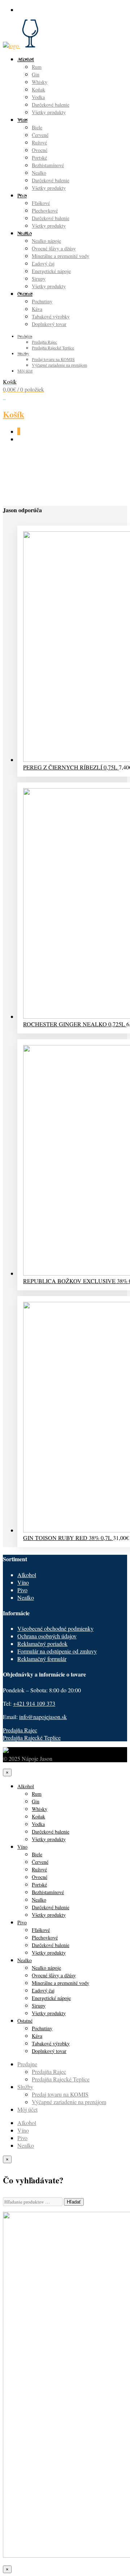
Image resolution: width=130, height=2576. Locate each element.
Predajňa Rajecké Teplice (53, 348)
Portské (39, 158)
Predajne (25, 336)
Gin (36, 74)
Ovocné (40, 150)
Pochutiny (42, 301)
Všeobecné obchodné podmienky (55, 1628)
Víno (22, 120)
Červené (40, 135)
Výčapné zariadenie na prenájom (59, 365)
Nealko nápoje (46, 241)
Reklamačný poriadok (42, 1644)
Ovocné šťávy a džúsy (54, 248)
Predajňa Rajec (44, 342)
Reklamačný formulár (42, 1659)
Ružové (39, 142)
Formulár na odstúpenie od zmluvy (57, 1651)
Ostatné (25, 294)
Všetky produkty (49, 112)
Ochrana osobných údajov (47, 1636)
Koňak (38, 90)
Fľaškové (41, 203)
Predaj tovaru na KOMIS (53, 359)
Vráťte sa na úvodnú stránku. (52, 481)
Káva (37, 309)
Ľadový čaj (43, 264)
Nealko (39, 173)
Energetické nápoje (51, 271)
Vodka (38, 97)
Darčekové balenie (51, 105)
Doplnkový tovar (49, 324)
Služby (23, 353)
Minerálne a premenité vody (60, 256)
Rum (37, 67)
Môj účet (25, 371)
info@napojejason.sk (43, 1717)
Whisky (40, 82)
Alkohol (26, 59)
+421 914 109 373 (34, 1703)
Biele (37, 127)
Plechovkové (45, 211)
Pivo (22, 195)
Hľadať (74, 2202)
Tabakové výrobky (51, 316)
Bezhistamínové (48, 165)
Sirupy (39, 279)
